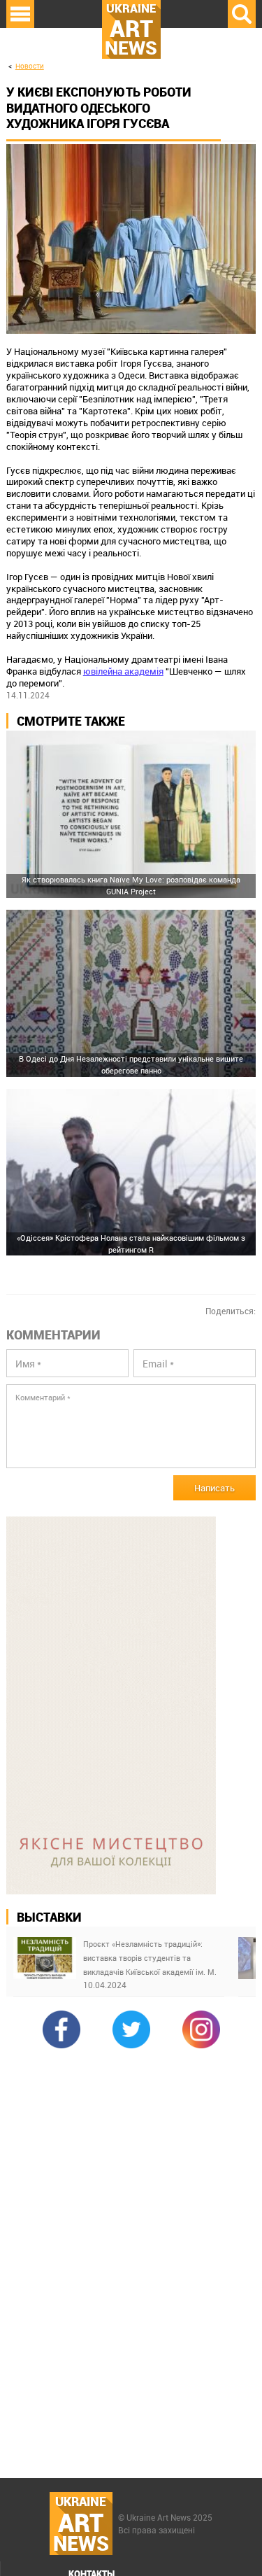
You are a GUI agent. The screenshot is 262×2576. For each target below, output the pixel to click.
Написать (214, 1488)
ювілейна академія (123, 671)
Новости (30, 66)
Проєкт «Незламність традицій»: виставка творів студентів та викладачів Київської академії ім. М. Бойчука (150, 1959)
